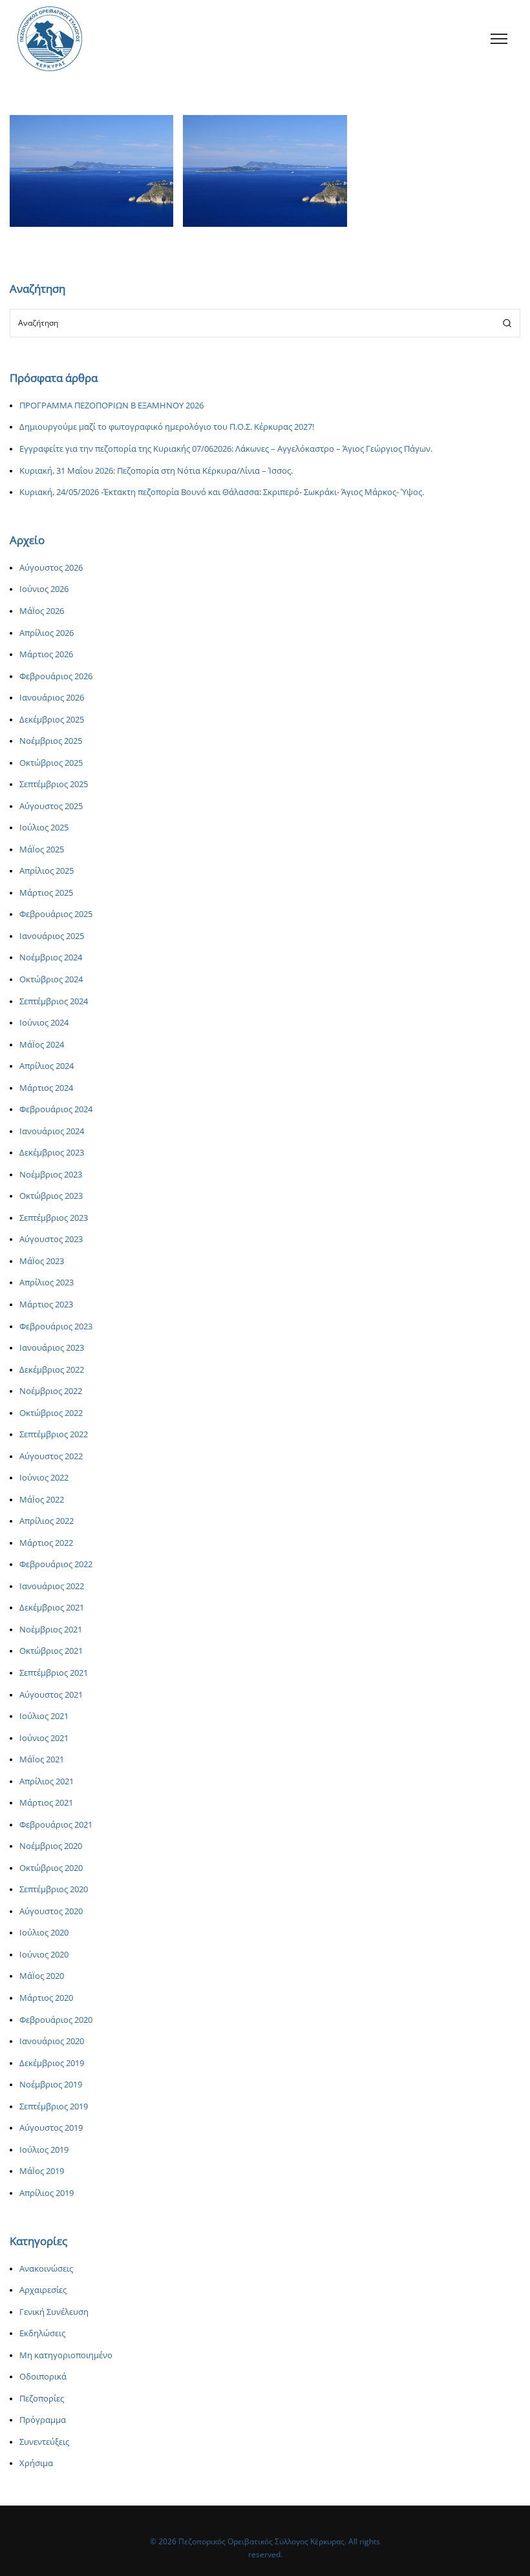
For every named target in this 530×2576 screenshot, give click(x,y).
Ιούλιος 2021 (44, 1716)
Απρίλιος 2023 (47, 1283)
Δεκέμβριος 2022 (52, 1370)
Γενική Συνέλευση (54, 2312)
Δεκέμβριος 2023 (52, 1153)
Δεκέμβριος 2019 (52, 2063)
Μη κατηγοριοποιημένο (66, 2355)
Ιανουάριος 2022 (52, 1586)
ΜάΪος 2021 (42, 1759)
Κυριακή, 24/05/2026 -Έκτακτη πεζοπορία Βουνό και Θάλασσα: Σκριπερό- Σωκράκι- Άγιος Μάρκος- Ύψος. (222, 492)
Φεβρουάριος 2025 (56, 914)
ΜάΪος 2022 (42, 1500)
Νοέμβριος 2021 (51, 1630)
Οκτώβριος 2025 (51, 763)
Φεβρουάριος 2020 (56, 2020)
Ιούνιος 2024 (44, 1023)
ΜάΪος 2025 (42, 850)
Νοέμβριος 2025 (51, 741)
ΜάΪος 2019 (42, 2171)
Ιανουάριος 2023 (52, 1348)
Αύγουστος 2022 (51, 1456)
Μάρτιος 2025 (46, 893)
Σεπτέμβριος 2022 (54, 1434)
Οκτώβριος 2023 (51, 1196)
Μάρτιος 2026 (46, 654)
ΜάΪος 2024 (42, 1045)
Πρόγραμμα (43, 2420)
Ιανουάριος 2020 (52, 2041)
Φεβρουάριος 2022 (56, 1564)
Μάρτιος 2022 (46, 1543)
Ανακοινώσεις (69, 203)
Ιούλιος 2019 (44, 2150)
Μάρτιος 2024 (46, 1088)
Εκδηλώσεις (42, 2333)
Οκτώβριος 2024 (51, 979)
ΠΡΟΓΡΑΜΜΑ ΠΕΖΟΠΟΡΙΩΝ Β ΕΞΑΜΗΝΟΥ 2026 (111, 406)
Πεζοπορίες (119, 203)
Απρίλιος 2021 (47, 1781)
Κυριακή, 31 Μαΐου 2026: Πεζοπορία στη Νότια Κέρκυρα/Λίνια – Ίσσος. (156, 471)
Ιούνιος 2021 (44, 1738)
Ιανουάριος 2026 (52, 698)
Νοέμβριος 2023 (51, 1175)
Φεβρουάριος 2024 (56, 1109)
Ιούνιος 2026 (44, 589)
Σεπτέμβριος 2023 (54, 1218)
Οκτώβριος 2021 (51, 1651)
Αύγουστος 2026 (51, 568)
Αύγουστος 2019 (51, 2128)
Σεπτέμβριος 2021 (54, 1673)
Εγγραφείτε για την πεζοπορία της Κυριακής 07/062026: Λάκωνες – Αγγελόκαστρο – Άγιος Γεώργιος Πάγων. (226, 449)
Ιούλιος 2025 (44, 828)
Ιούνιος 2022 (44, 1478)
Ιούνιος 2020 (44, 1955)
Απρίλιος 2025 (47, 871)
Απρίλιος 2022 (47, 1521)
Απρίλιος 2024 (47, 1066)
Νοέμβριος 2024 (51, 957)
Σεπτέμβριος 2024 (54, 1001)
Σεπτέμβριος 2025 (54, 784)
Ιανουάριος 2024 (52, 1131)
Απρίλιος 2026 (47, 633)
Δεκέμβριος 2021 (52, 1608)
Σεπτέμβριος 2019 (54, 2106)
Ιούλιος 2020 (44, 1933)
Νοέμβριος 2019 (51, 2085)
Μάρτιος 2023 (46, 1304)
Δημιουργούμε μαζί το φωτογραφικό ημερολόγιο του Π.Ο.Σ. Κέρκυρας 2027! (167, 427)
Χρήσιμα (36, 2463)
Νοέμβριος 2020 (51, 1846)
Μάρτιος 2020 (46, 1998)
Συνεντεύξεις (44, 2442)
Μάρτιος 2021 (46, 1803)
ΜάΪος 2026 (42, 611)
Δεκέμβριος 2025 (52, 720)
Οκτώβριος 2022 (51, 1413)
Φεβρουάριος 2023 (56, 1326)
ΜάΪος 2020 (42, 1976)
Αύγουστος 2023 (51, 1239)
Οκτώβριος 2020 (51, 1868)
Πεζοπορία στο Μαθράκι (265, 174)
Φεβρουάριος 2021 (56, 1825)
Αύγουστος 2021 (51, 1695)
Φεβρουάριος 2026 (56, 676)
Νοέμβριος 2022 (51, 1391)
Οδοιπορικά (43, 2377)
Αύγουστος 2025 (51, 806)
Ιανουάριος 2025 (52, 936)
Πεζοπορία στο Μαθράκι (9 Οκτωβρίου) (91, 174)
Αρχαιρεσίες (43, 2290)
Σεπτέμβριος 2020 (54, 1889)
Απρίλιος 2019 (47, 2193)
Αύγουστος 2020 (51, 1911)
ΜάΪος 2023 (42, 1261)
